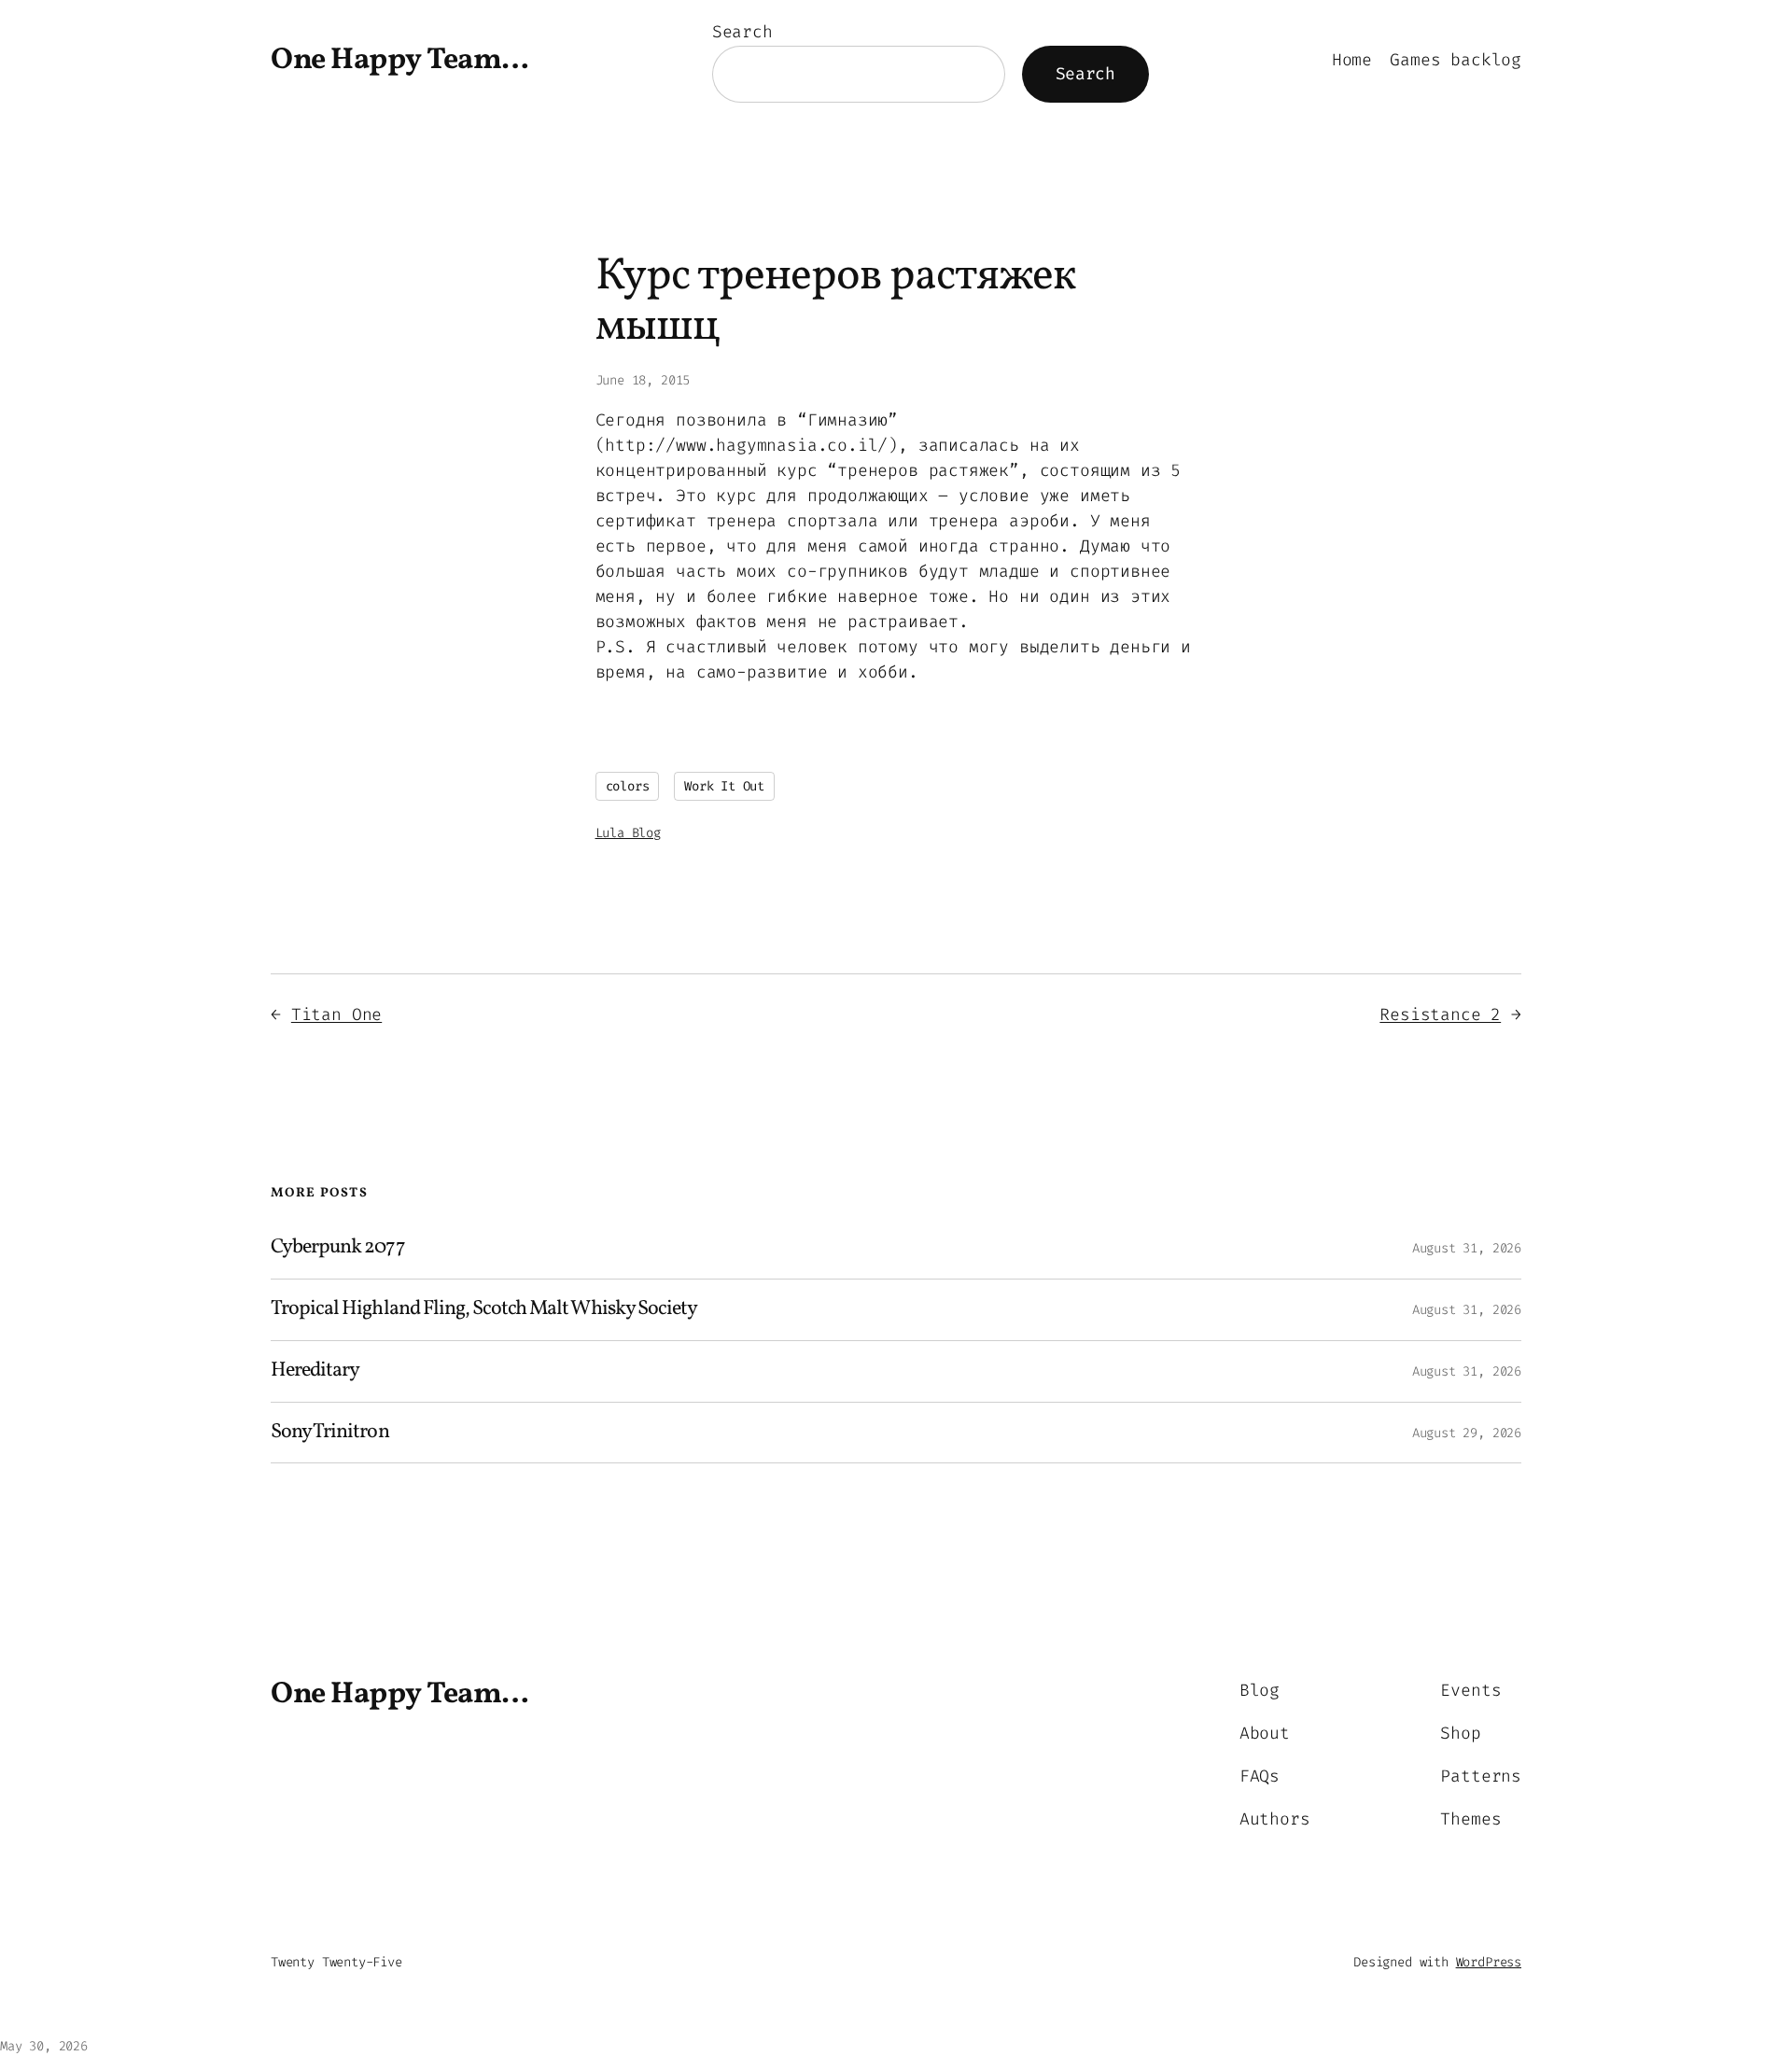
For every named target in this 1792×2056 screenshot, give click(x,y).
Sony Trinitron (330, 1433)
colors (628, 786)
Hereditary (315, 1371)
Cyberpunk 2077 (338, 1248)
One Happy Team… (400, 61)
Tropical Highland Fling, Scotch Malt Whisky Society (484, 1310)
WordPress (1489, 1962)
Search (742, 32)
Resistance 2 (1440, 1014)
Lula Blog (628, 833)
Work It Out (724, 786)
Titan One (336, 1014)
